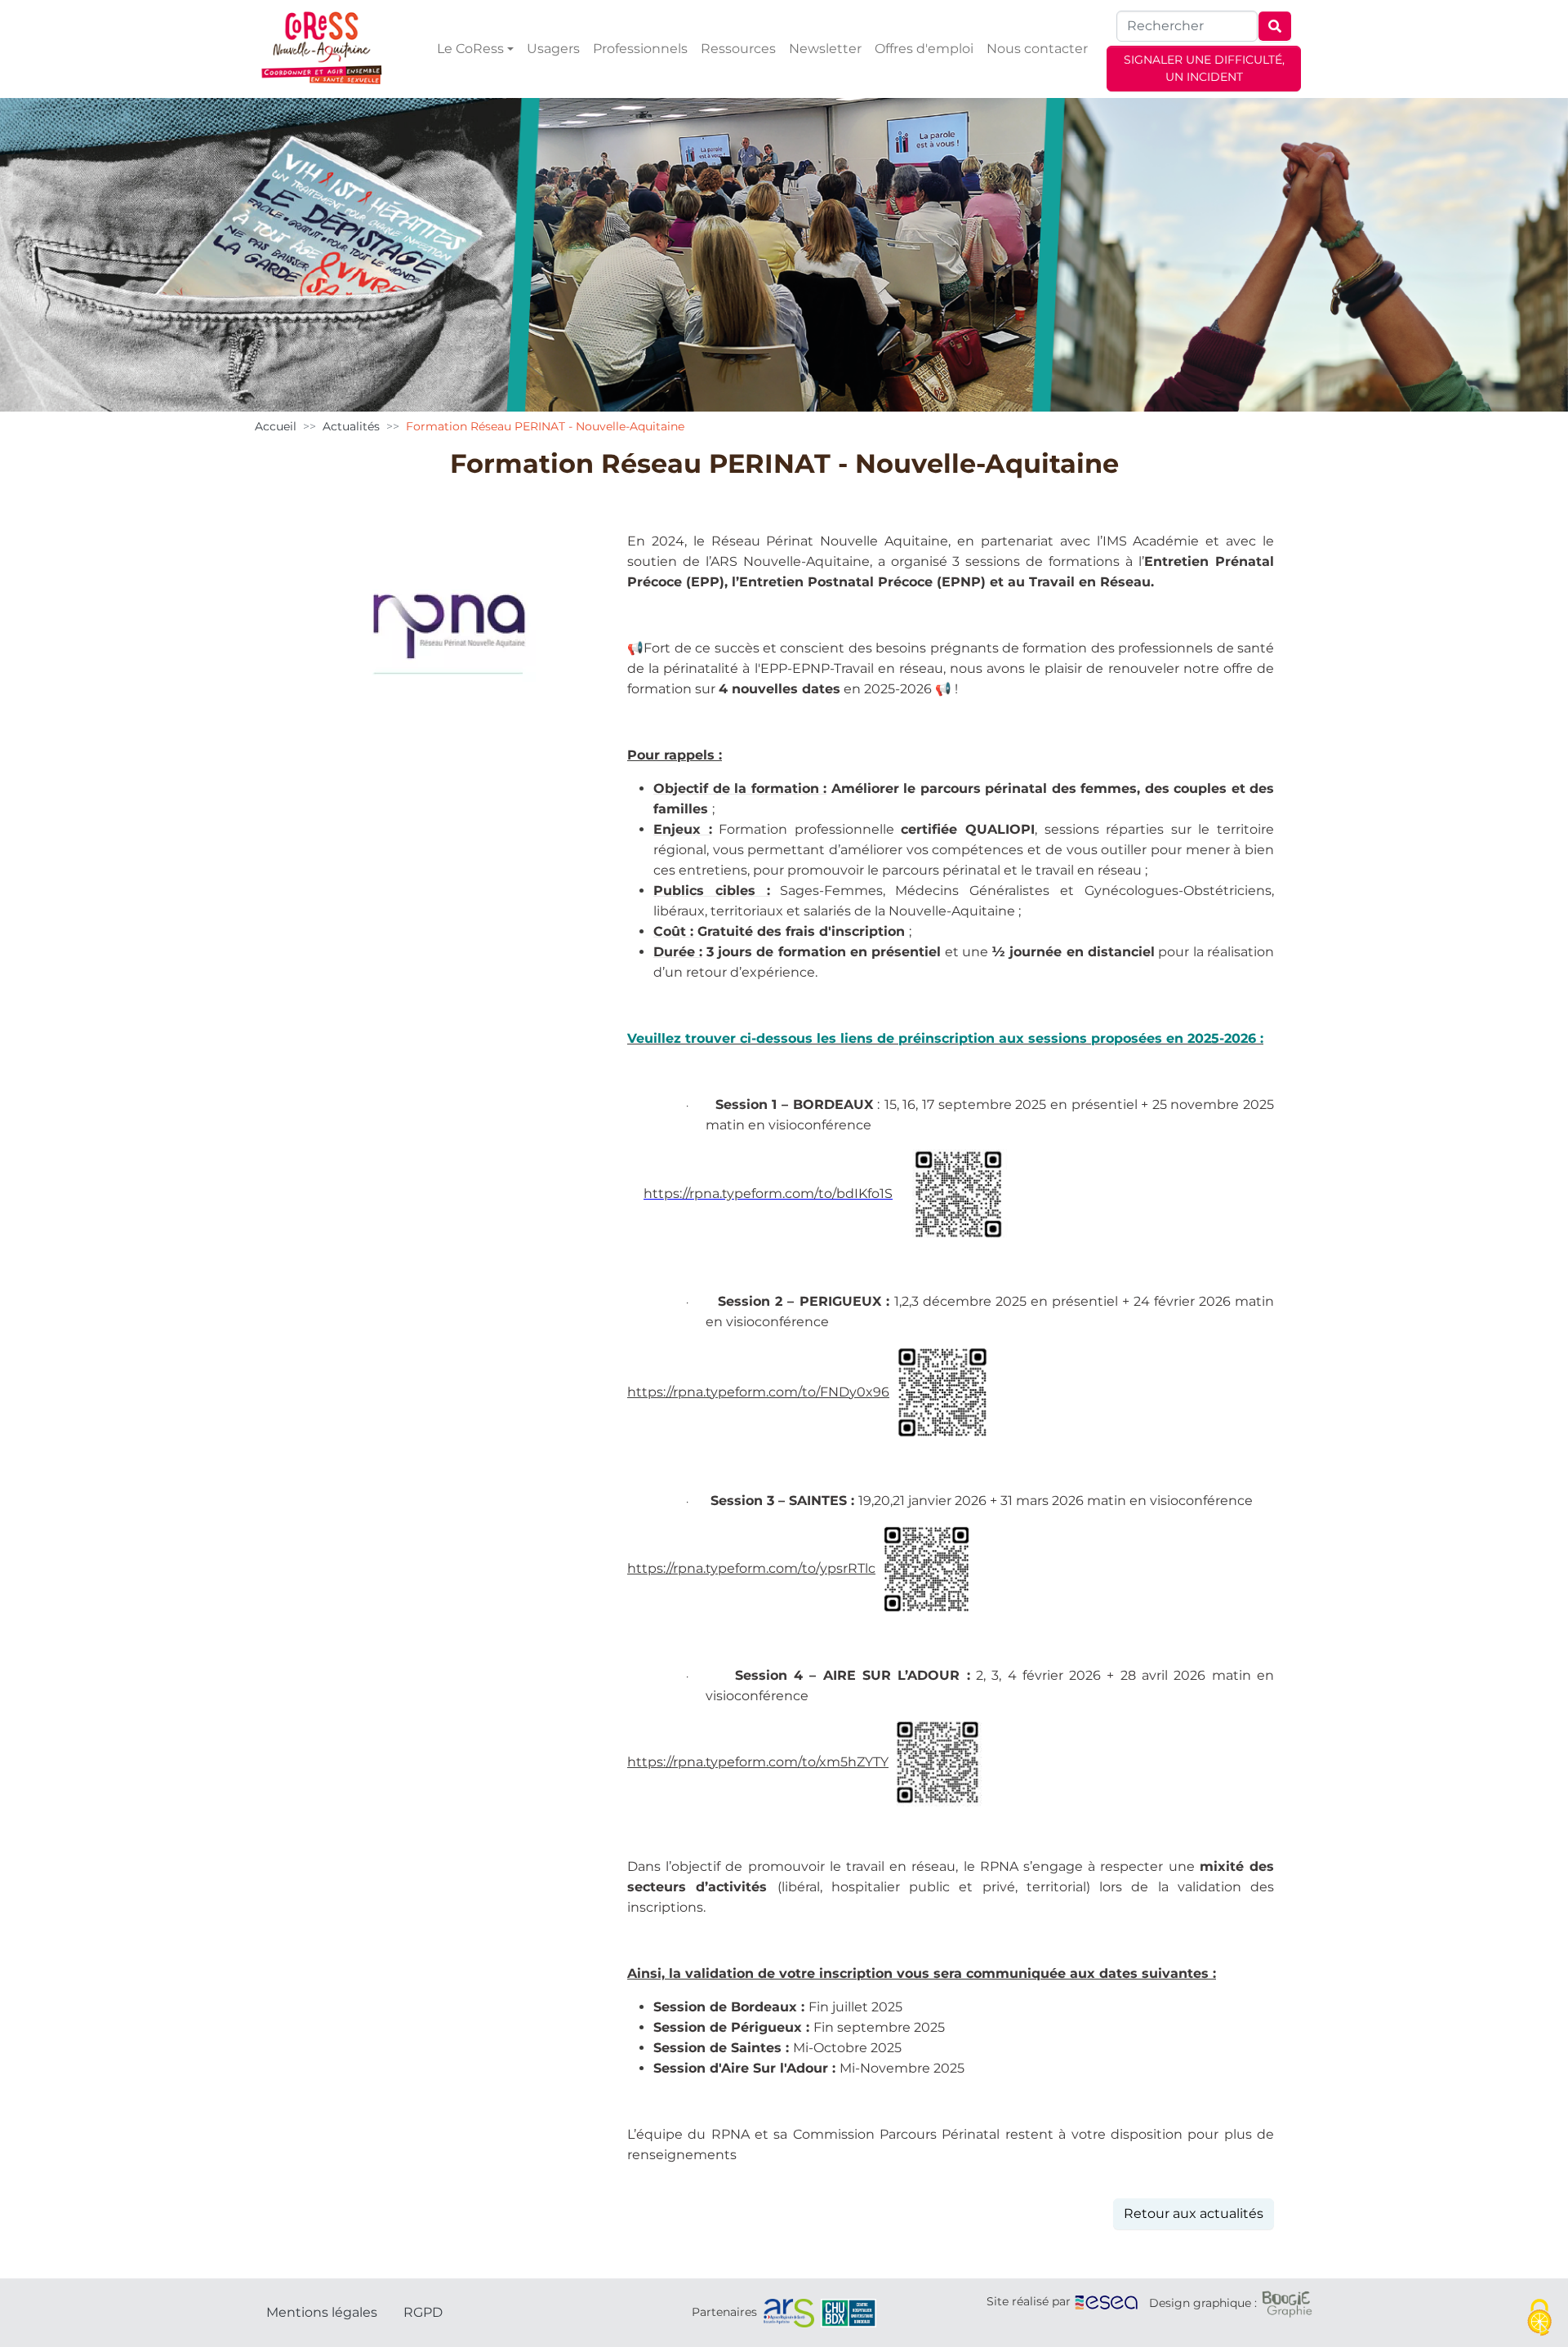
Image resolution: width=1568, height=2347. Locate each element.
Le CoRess (470, 49)
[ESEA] (1107, 2301)
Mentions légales (322, 2312)
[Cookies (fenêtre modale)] (1539, 2319)
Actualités (351, 426)
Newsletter (825, 49)
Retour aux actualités (1194, 2213)
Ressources (738, 49)
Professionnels (640, 49)
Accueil (276, 426)
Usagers (553, 49)
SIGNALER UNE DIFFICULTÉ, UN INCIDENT (1204, 68)
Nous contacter (1037, 49)
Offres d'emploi (924, 49)
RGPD (423, 2312)
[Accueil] (322, 49)
